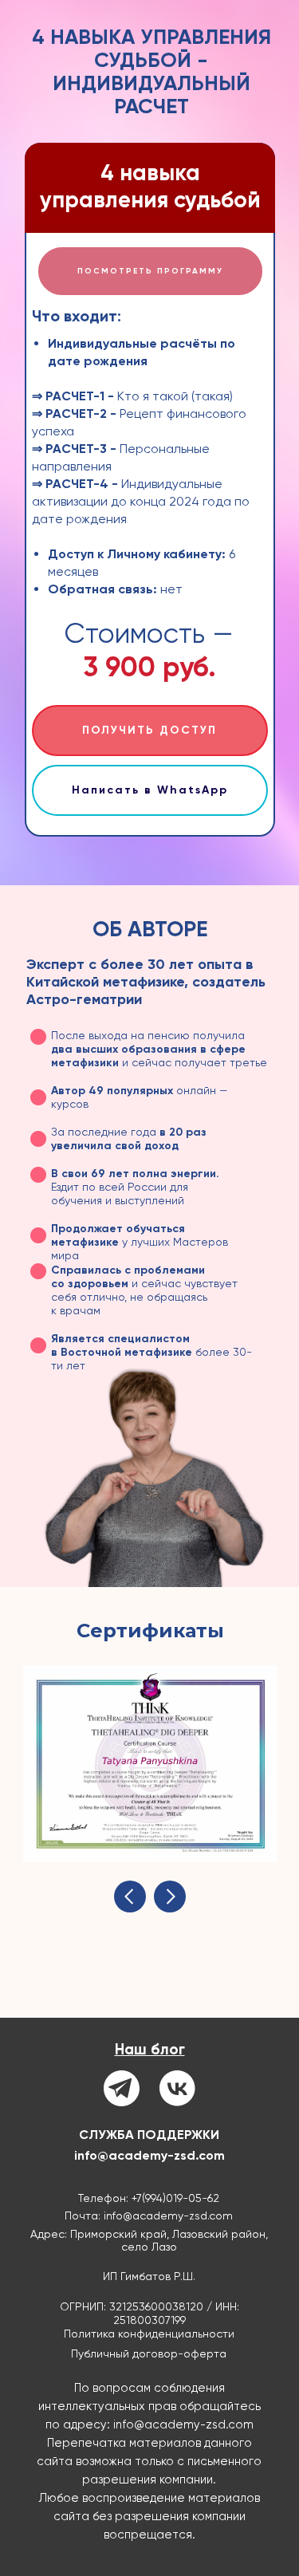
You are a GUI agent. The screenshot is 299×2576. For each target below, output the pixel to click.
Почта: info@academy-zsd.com (149, 2216)
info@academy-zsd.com (149, 2155)
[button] (150, 271)
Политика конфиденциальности (149, 2334)
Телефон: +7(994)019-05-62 (149, 2198)
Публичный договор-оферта (149, 2353)
